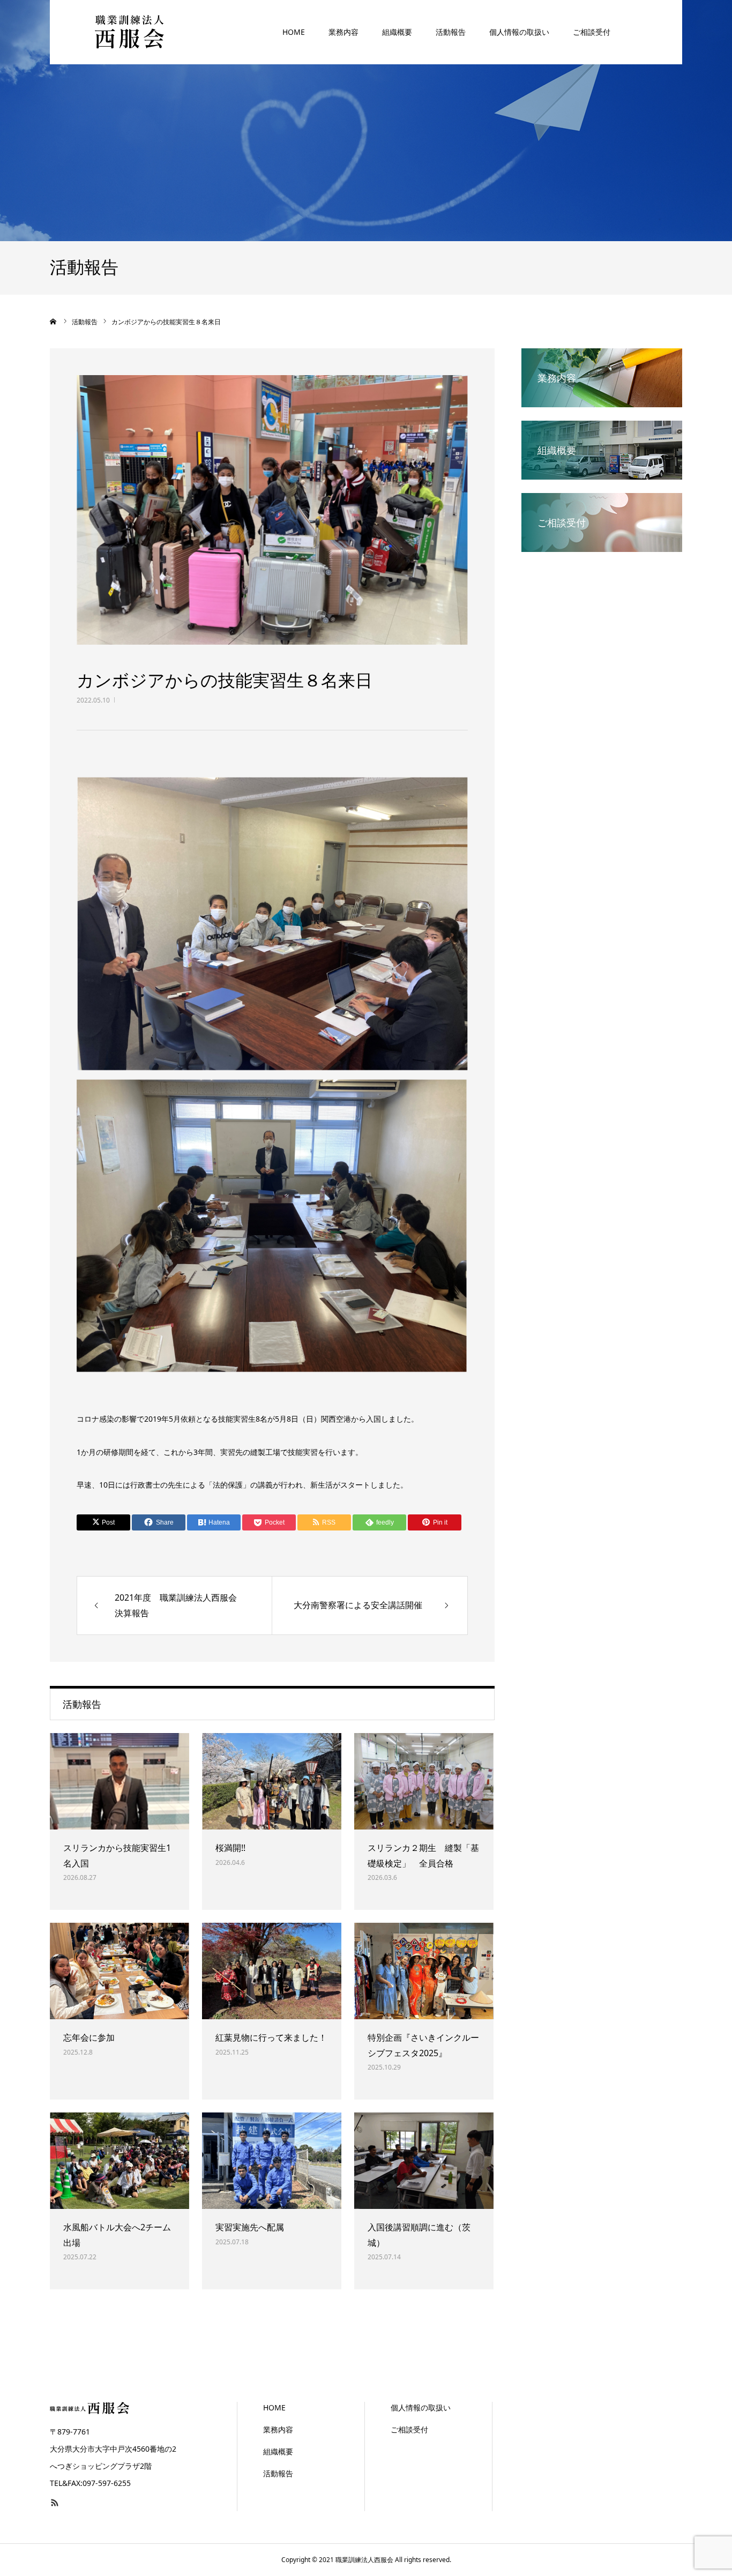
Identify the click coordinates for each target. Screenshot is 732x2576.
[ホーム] (54, 322)
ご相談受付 (592, 32)
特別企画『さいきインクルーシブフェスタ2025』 (423, 2045)
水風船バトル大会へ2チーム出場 (117, 2235)
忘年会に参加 (89, 2037)
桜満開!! (230, 1848)
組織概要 (397, 32)
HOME (294, 32)
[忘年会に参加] (119, 1971)
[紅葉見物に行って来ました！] (272, 1971)
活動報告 (451, 32)
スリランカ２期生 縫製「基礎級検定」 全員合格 (423, 1856)
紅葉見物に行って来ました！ (271, 2037)
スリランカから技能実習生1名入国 (117, 1856)
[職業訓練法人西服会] (130, 32)
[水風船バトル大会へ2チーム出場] (119, 2161)
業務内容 (343, 32)
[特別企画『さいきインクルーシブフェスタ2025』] (424, 1971)
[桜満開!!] (272, 1781)
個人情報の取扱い (519, 32)
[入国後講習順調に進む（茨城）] (424, 2161)
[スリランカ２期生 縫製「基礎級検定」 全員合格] (424, 1781)
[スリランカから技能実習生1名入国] (119, 1781)
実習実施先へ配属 (250, 2227)
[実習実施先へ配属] (272, 2161)
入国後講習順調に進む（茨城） (419, 2235)
